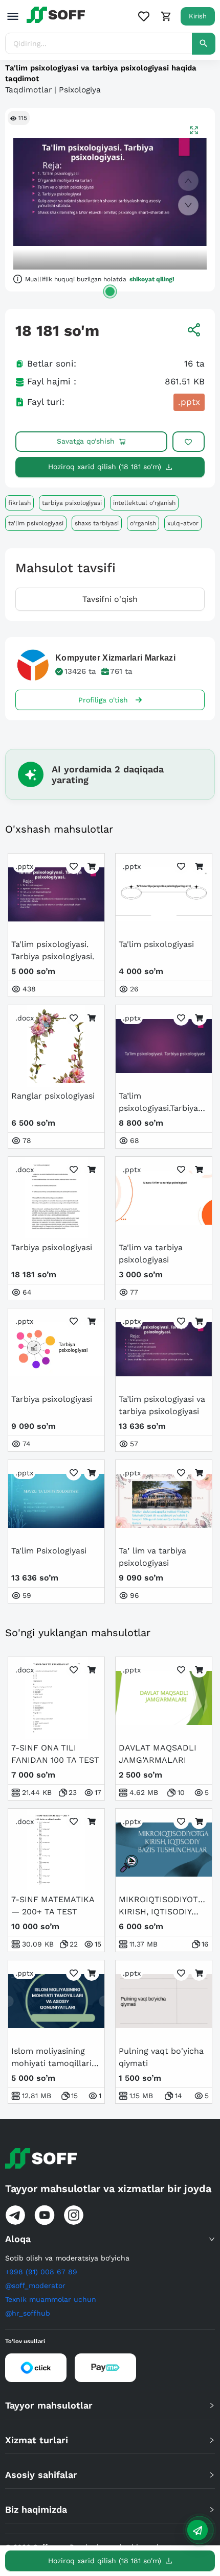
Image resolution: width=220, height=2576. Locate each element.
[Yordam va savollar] (197, 2530)
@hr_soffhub (28, 2313)
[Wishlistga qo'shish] (189, 442)
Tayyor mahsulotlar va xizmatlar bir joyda (108, 2189)
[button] (110, 2239)
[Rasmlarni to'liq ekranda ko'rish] (194, 130)
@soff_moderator (35, 2286)
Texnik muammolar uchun (51, 2299)
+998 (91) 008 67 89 (41, 2272)
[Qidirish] (204, 44)
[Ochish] (110, 291)
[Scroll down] (188, 205)
